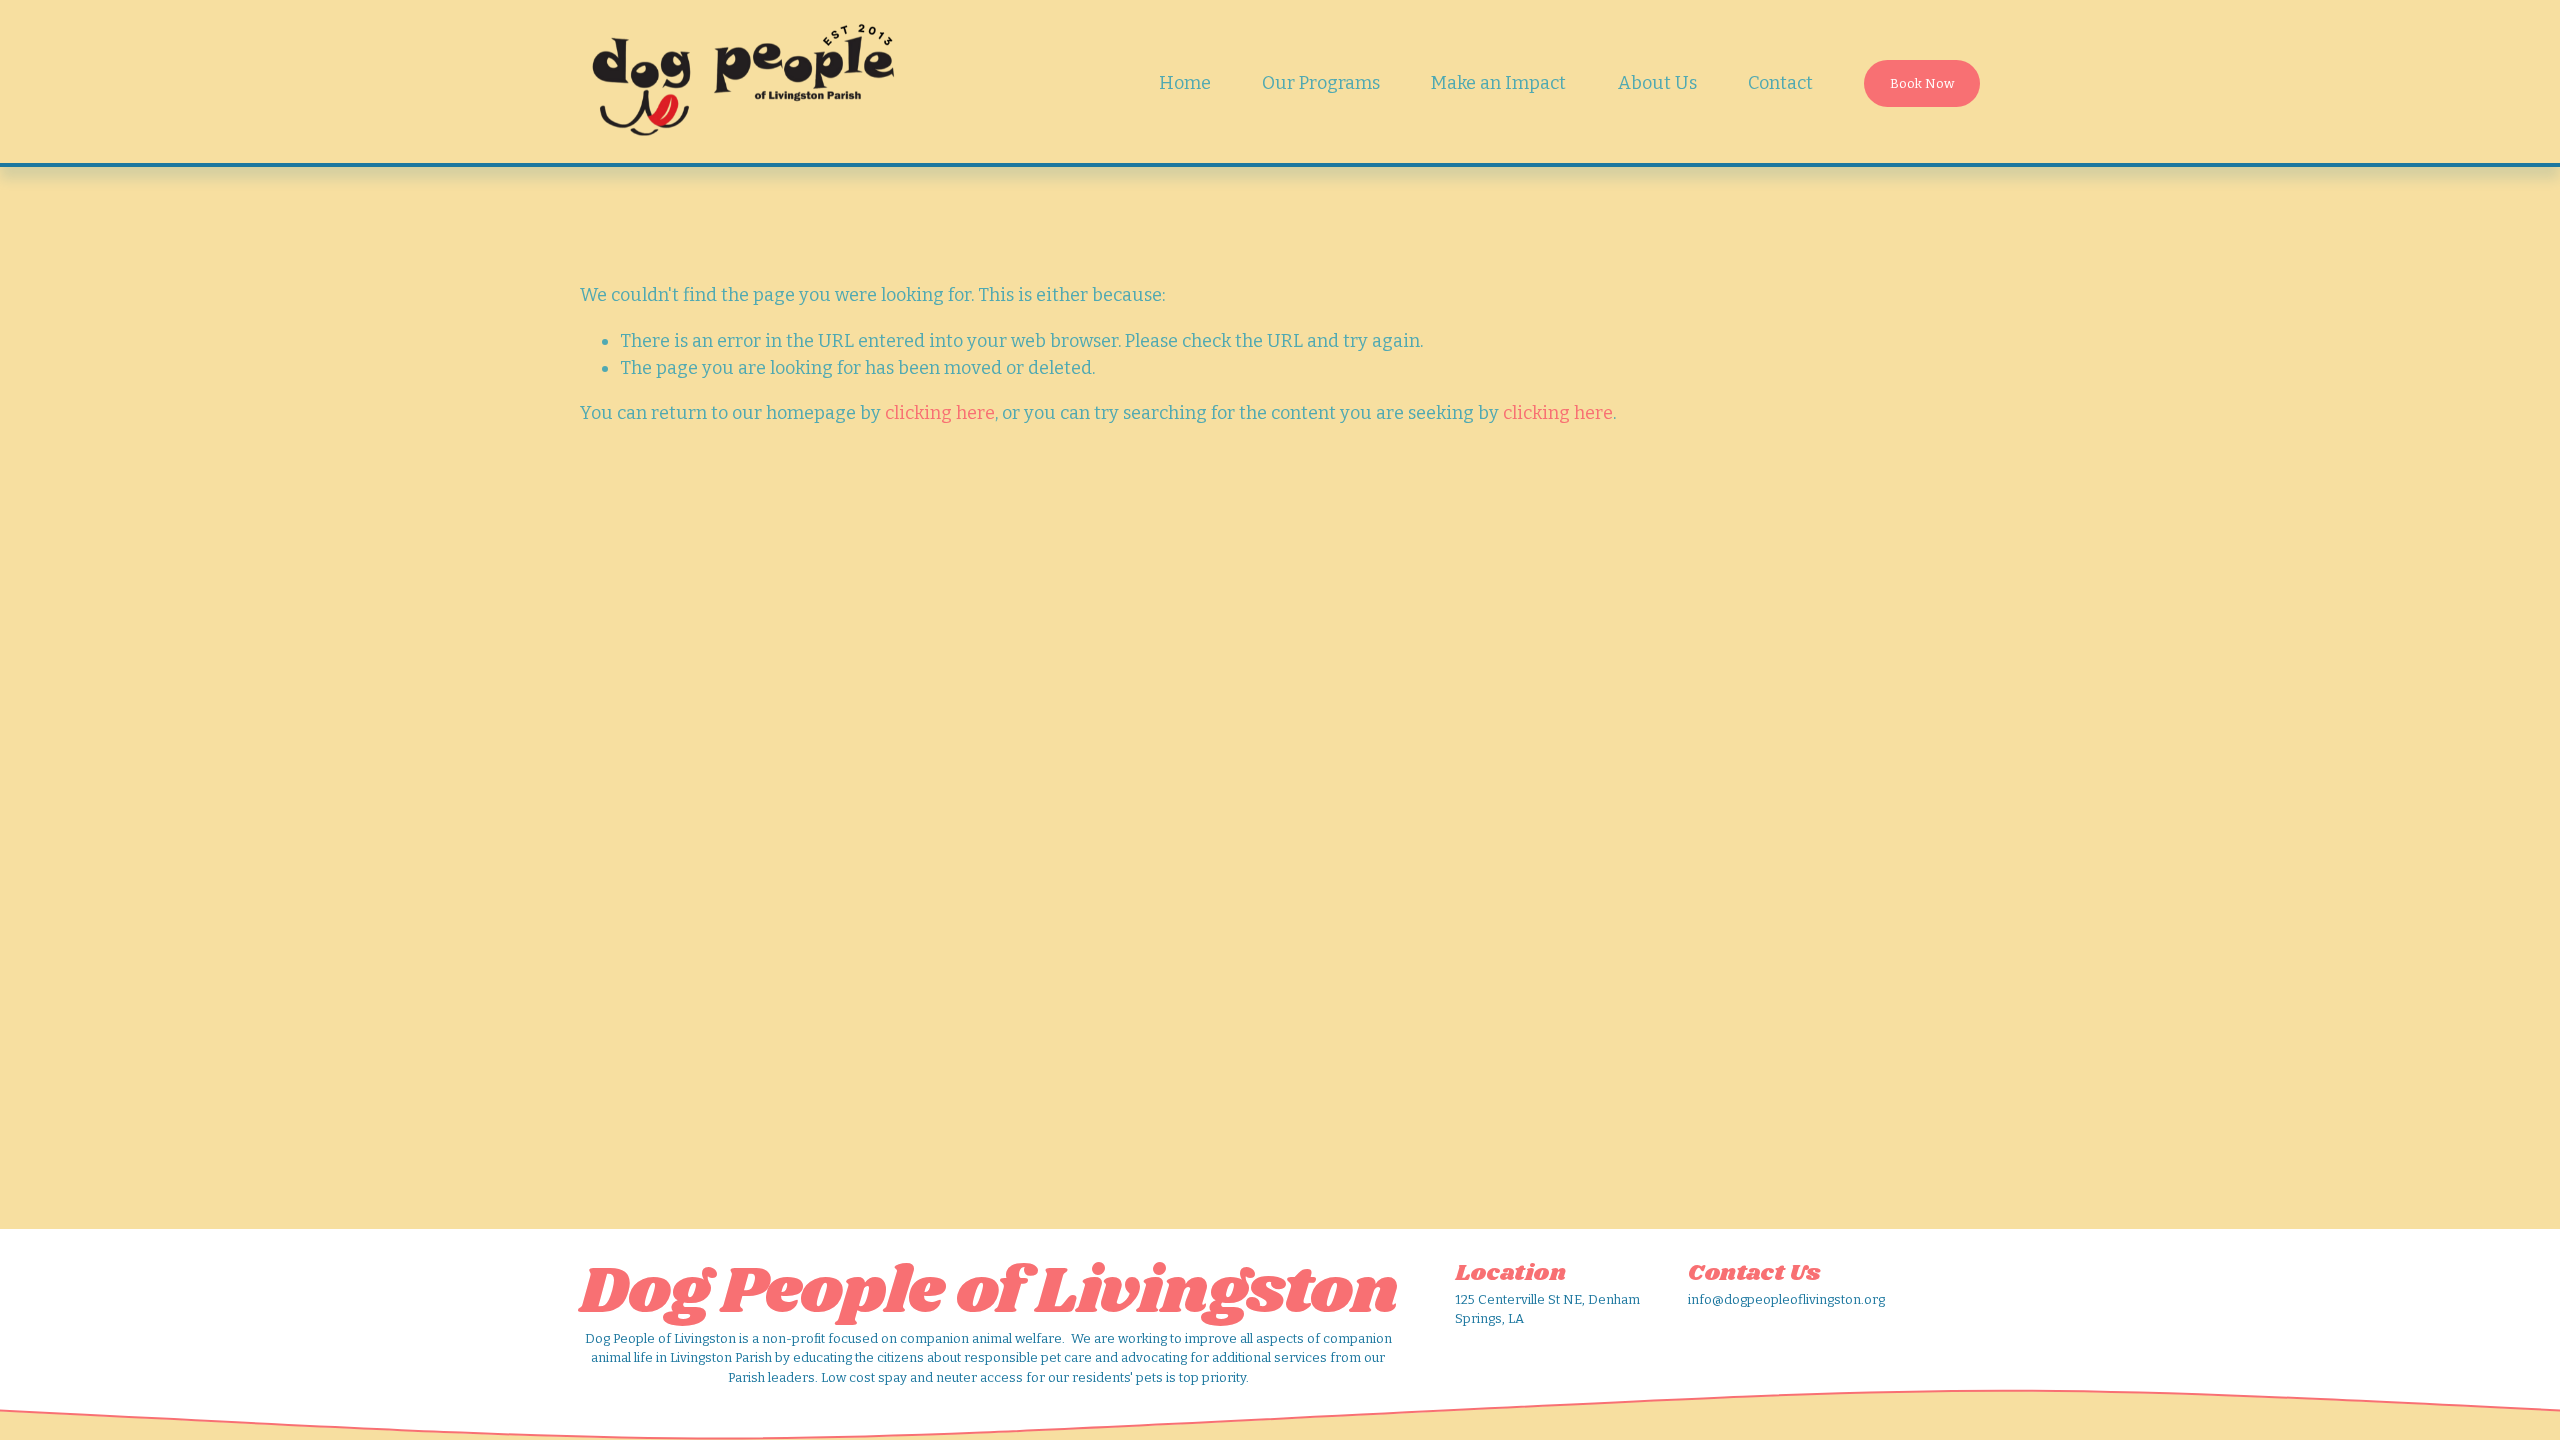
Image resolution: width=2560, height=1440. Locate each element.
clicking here (940, 413)
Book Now (1922, 83)
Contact (1780, 83)
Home (1185, 83)
